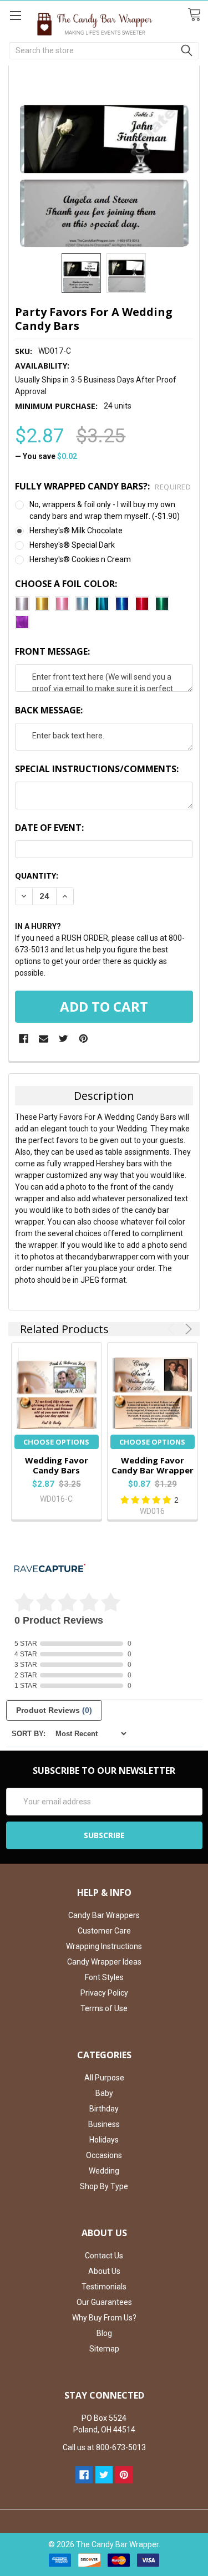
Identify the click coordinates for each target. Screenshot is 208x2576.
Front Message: (52, 651)
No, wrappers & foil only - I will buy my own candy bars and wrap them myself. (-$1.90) (105, 510)
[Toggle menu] (15, 15)
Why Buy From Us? (104, 2318)
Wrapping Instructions (104, 1946)
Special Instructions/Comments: (97, 769)
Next (187, 1329)
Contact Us (104, 2256)
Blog (104, 2333)
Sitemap (104, 2349)
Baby (104, 2093)
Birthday (104, 2109)
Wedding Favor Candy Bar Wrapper (153, 1465)
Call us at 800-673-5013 (104, 2447)
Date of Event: (49, 828)
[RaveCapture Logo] (50, 1569)
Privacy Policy (104, 1993)
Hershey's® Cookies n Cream (80, 559)
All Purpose (104, 2078)
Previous (173, 1329)
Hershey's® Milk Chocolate (76, 530)
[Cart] (198, 15)
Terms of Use (104, 2008)
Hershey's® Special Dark (72, 545)
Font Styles (104, 1977)
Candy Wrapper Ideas (104, 1962)
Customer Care (104, 1931)
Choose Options (56, 1442)
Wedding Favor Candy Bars (57, 1465)
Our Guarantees (104, 2302)
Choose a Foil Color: (66, 584)
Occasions (104, 2155)
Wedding (104, 2171)
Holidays (104, 2140)
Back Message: (49, 710)
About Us (104, 2271)
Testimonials (104, 2287)
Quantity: (37, 876)
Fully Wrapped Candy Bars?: (103, 486)
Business (104, 2124)
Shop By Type (104, 2186)
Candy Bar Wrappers (104, 1915)
